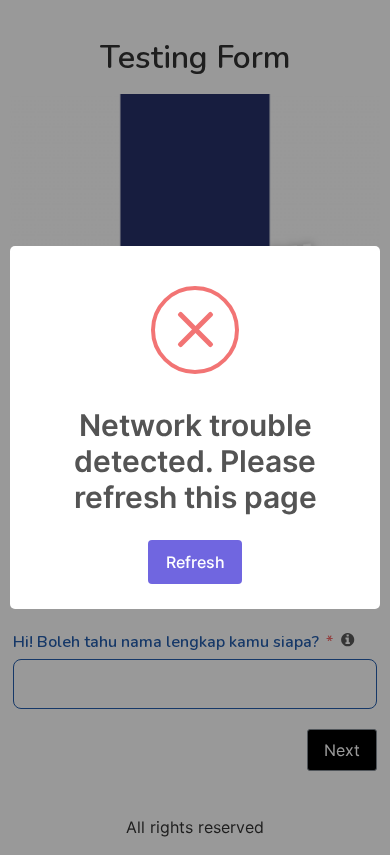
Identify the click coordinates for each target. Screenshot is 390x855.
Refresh (195, 562)
